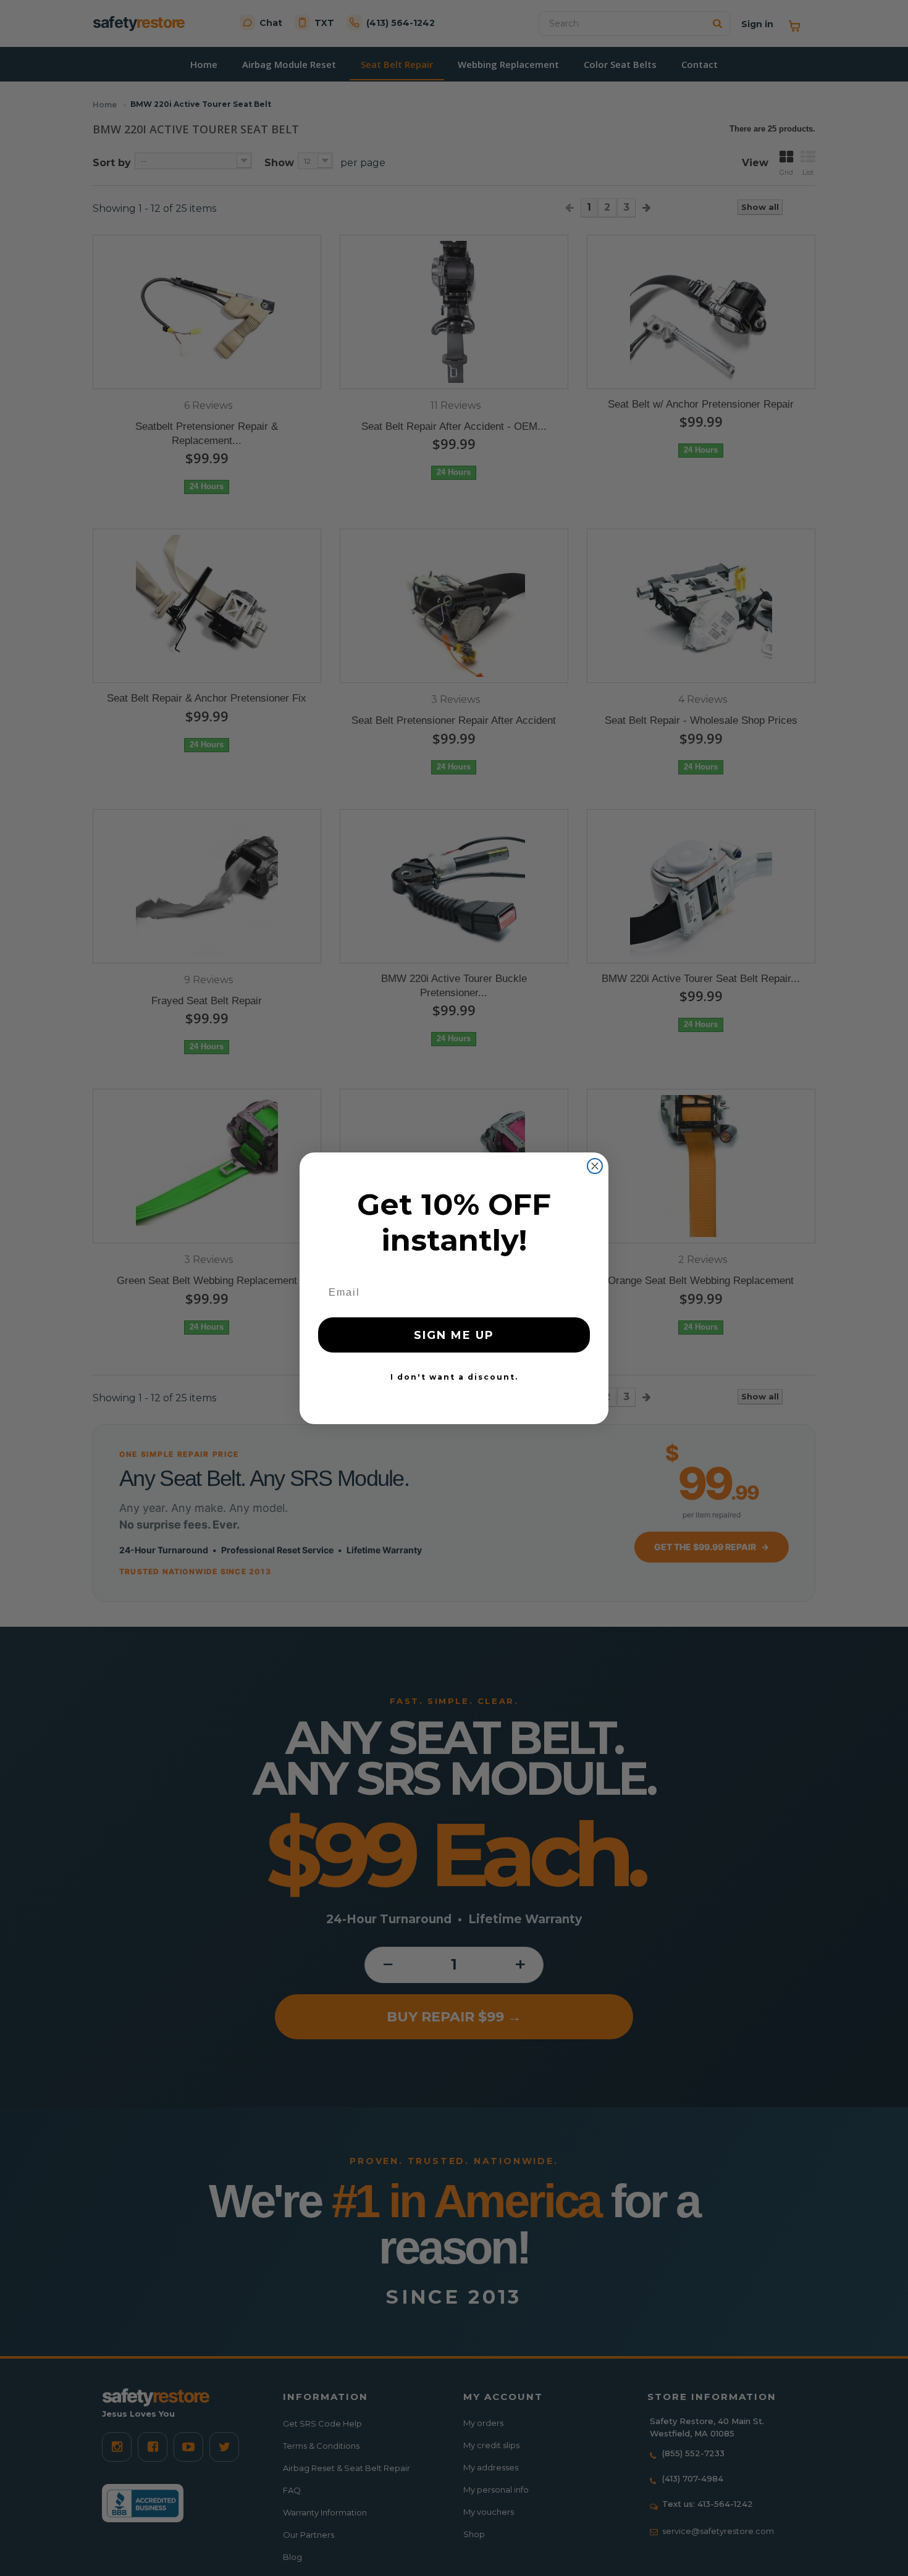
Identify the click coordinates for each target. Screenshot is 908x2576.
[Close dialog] (595, 1166)
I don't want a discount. (454, 1377)
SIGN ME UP (454, 1335)
